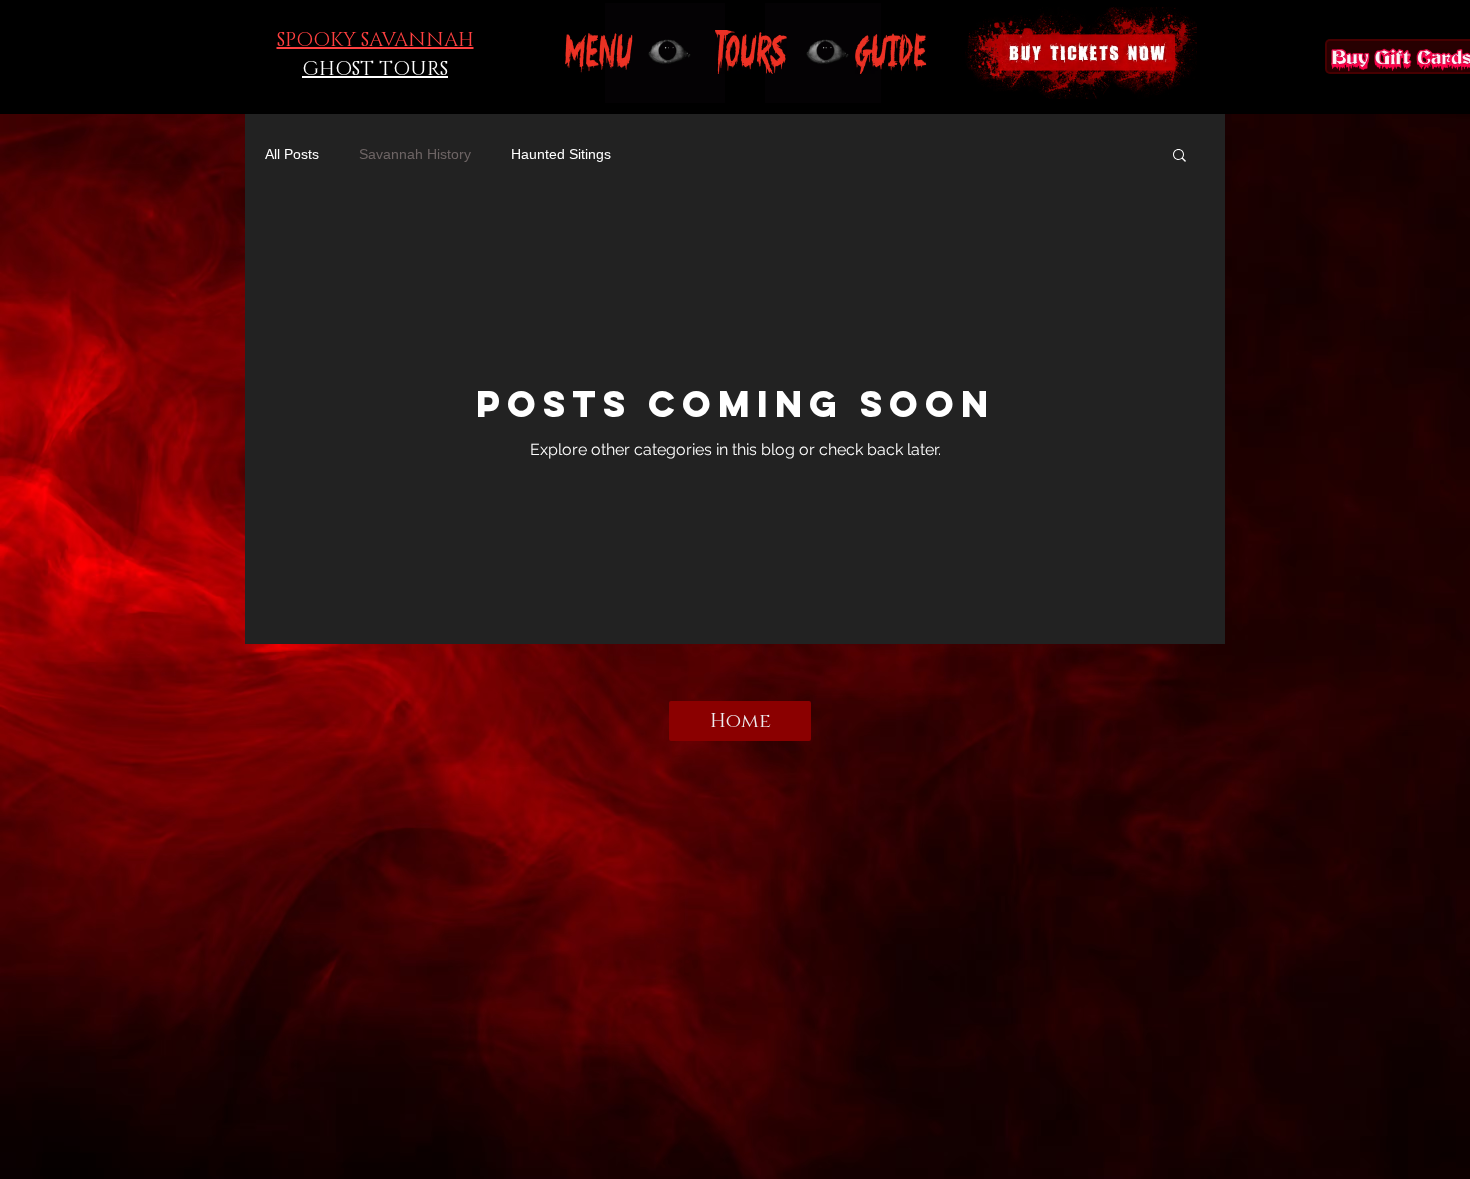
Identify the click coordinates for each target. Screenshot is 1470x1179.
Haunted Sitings (561, 154)
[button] (599, 52)
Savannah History (415, 154)
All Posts (292, 154)
